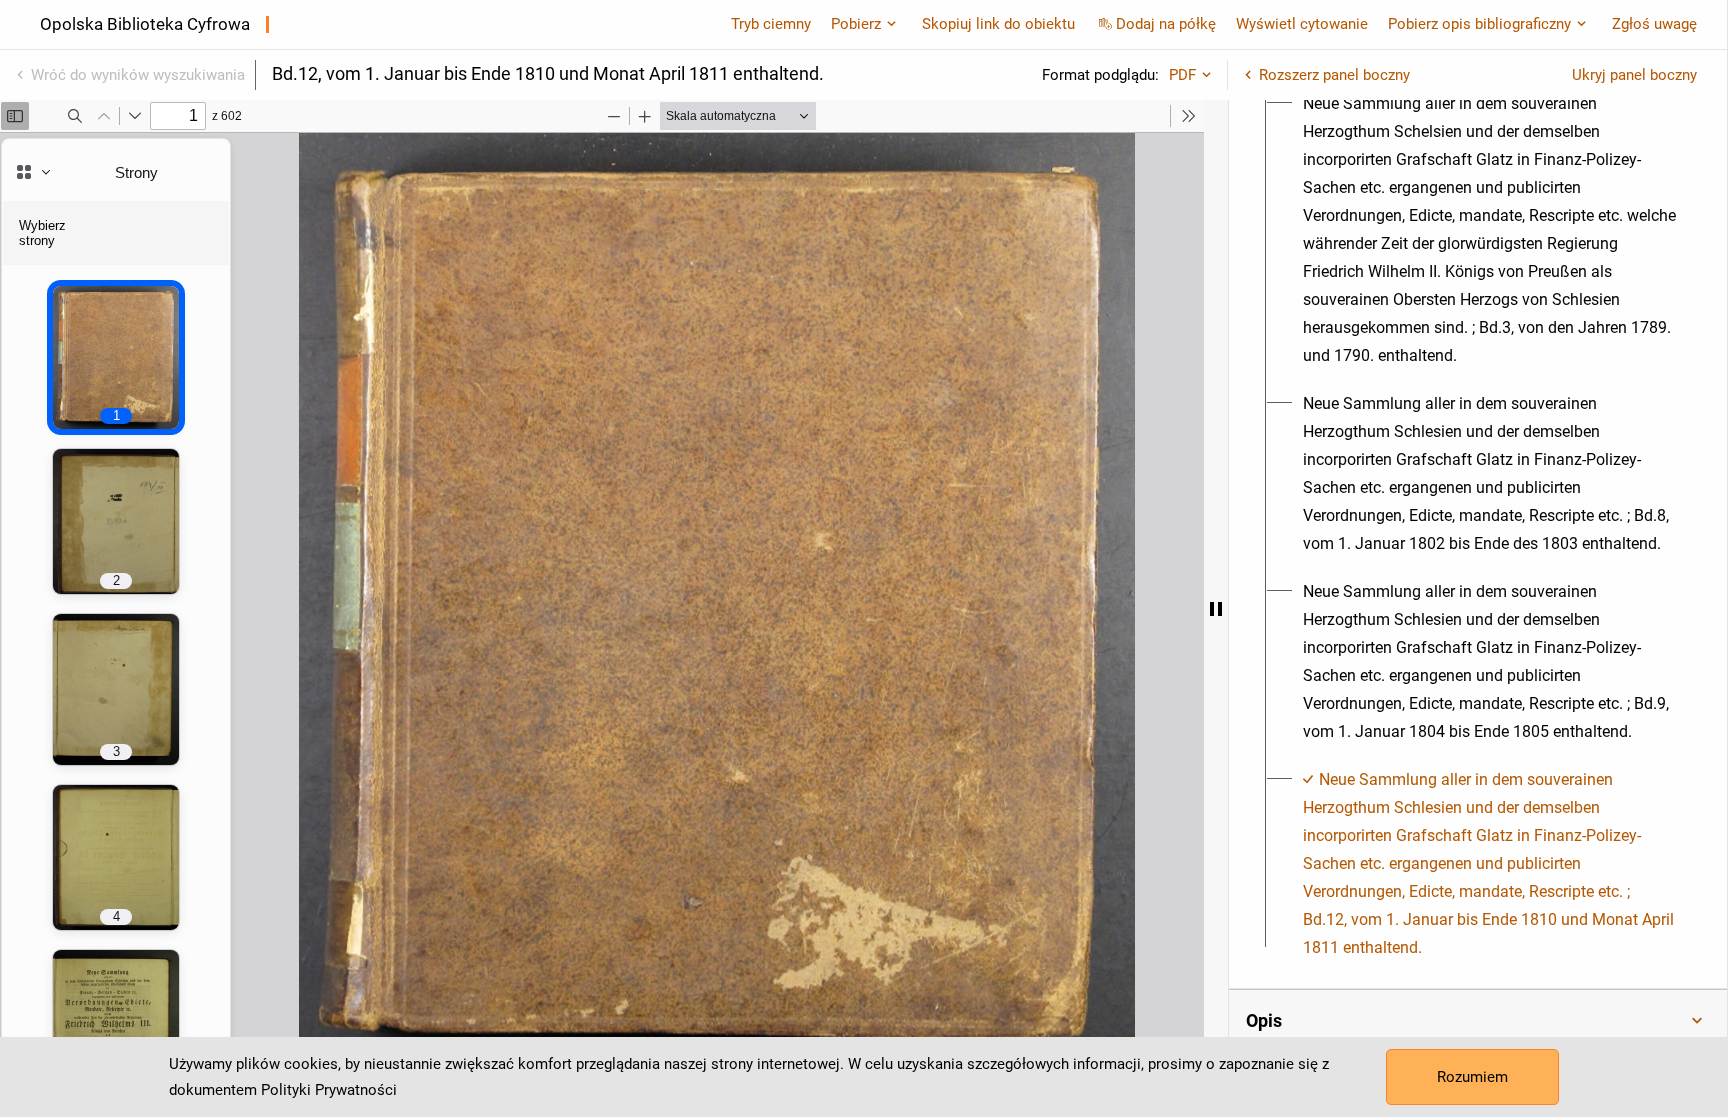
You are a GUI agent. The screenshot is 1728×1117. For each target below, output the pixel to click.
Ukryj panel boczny (1634, 75)
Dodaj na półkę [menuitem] (1166, 24)
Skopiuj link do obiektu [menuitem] (998, 24)
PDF (1182, 75)
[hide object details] (1216, 608)
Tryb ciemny (771, 24)
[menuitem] (1489, 230)
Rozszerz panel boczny (1334, 75)
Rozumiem (1472, 1077)
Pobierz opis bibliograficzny (1479, 24)
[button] (1478, 1021)
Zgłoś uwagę (1654, 24)
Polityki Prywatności (329, 1090)
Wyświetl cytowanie (1302, 24)
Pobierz (856, 24)
